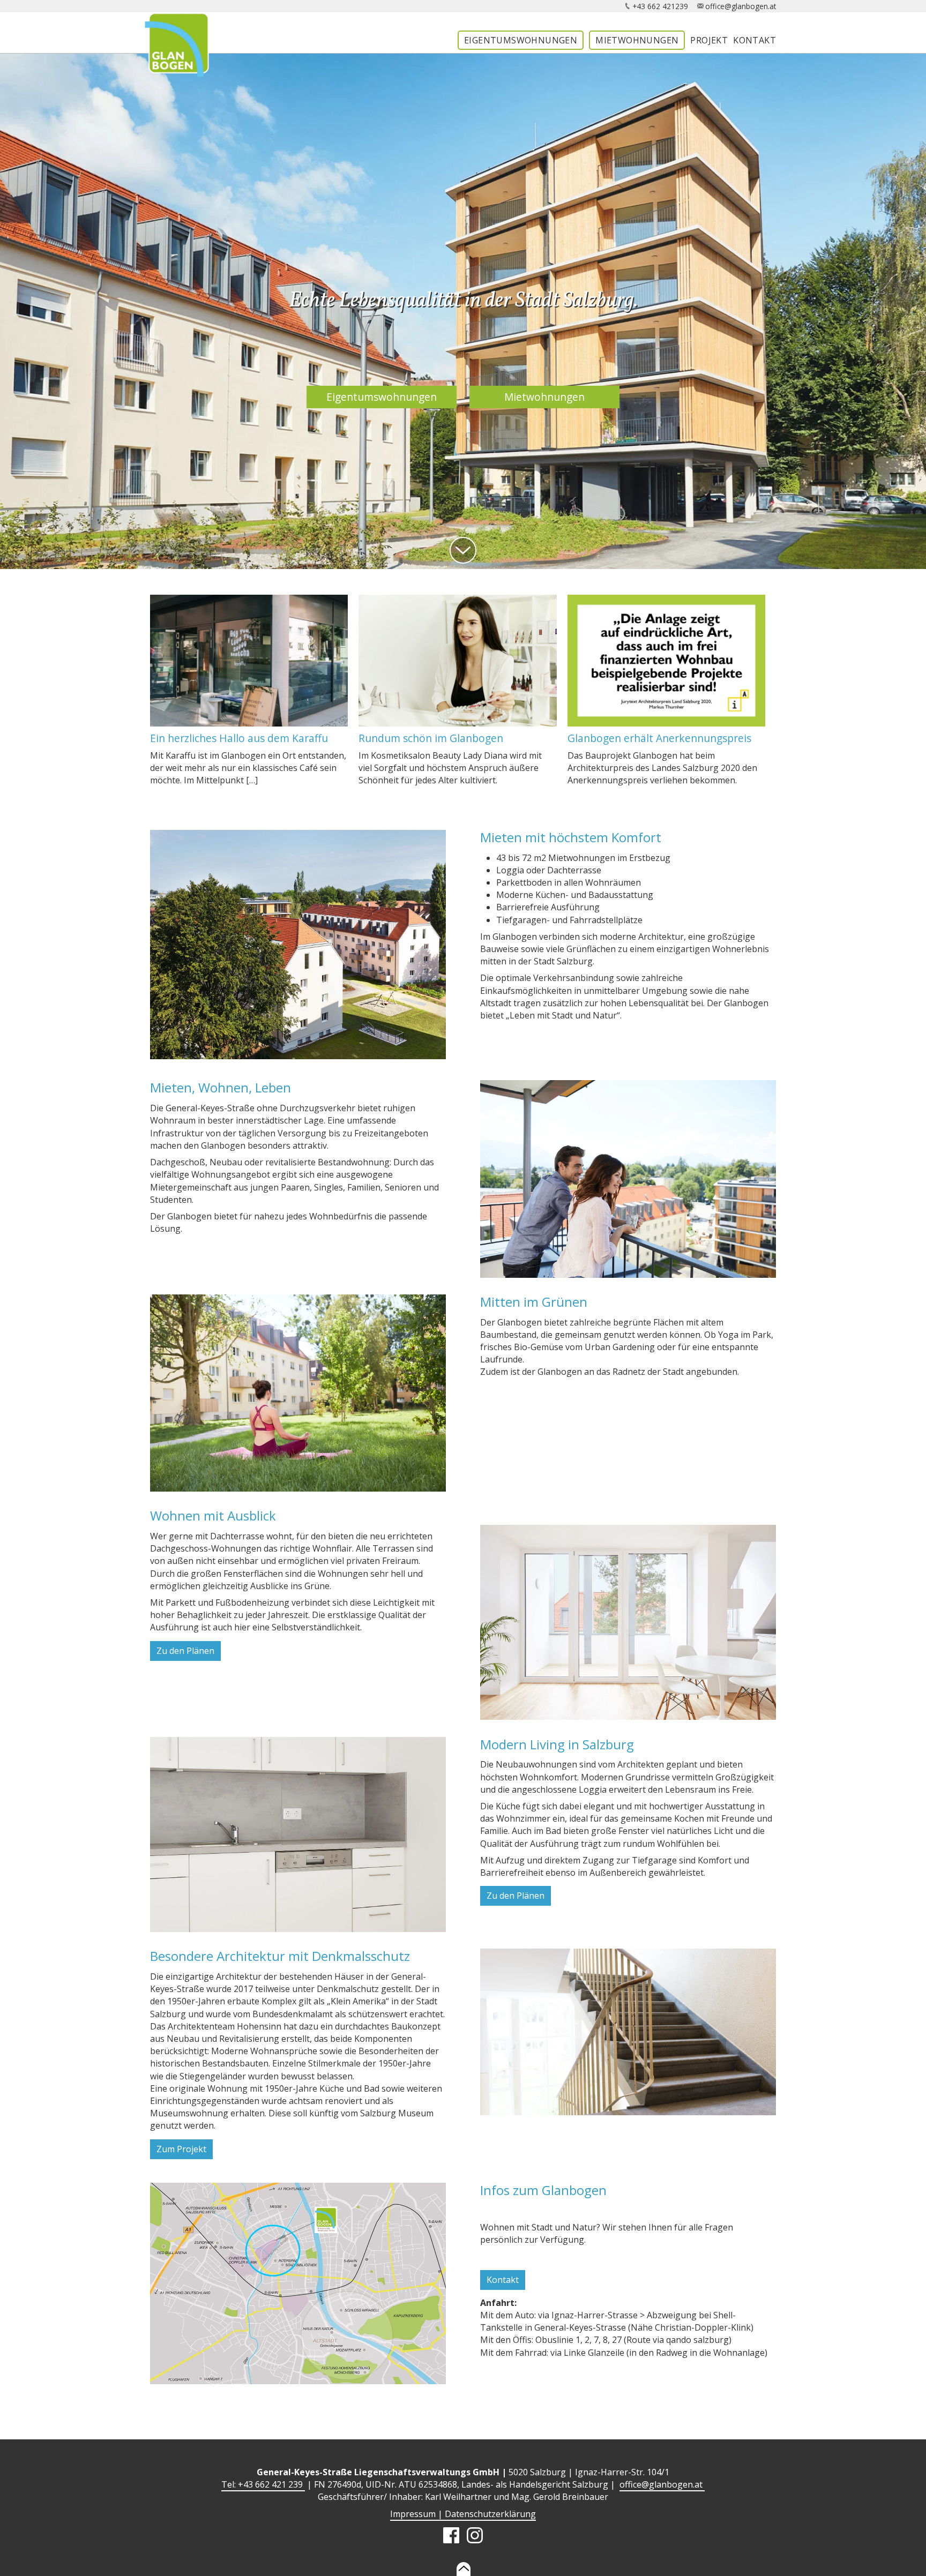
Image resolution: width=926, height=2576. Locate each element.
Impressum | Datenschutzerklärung (463, 2514)
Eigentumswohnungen (521, 40)
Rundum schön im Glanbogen (431, 738)
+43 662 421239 (660, 6)
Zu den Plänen (185, 1651)
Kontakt (755, 40)
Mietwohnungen (637, 40)
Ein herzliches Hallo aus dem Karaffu (239, 738)
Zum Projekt (181, 2149)
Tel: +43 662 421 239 (263, 2484)
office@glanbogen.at (741, 6)
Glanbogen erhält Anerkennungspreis (659, 738)
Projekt (709, 40)
